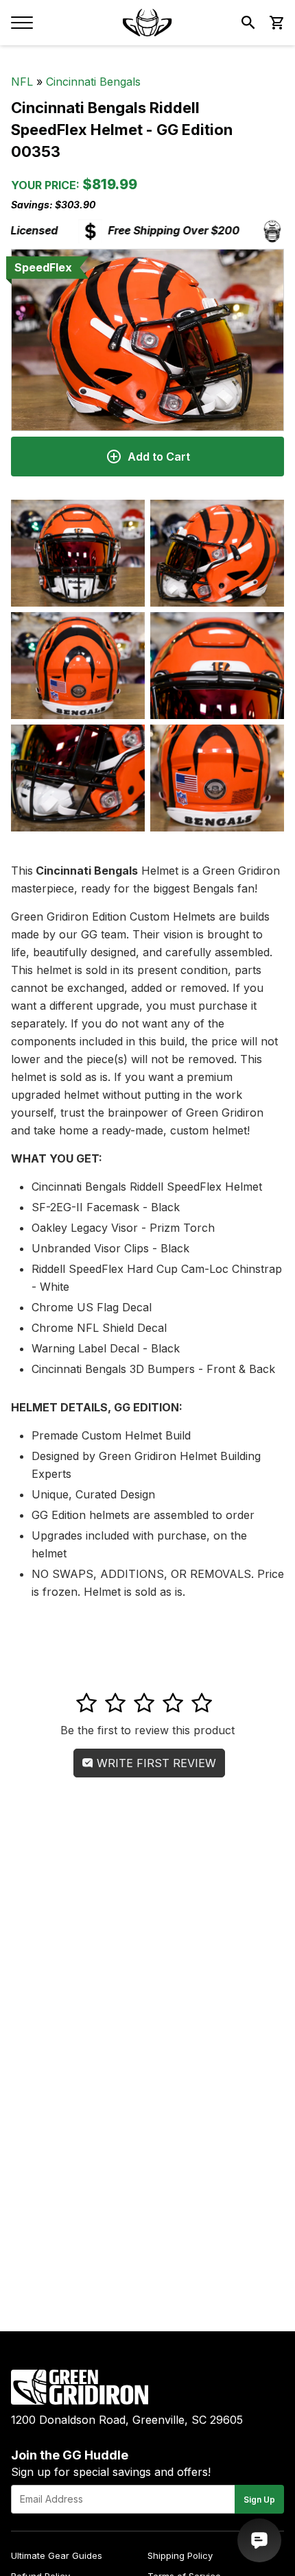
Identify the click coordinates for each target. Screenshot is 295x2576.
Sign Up (259, 2500)
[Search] (248, 23)
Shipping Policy (180, 2555)
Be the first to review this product (147, 1730)
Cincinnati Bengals (93, 82)
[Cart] (276, 23)
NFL (22, 82)
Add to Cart (159, 457)
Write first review (155, 1763)
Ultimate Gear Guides (57, 2555)
